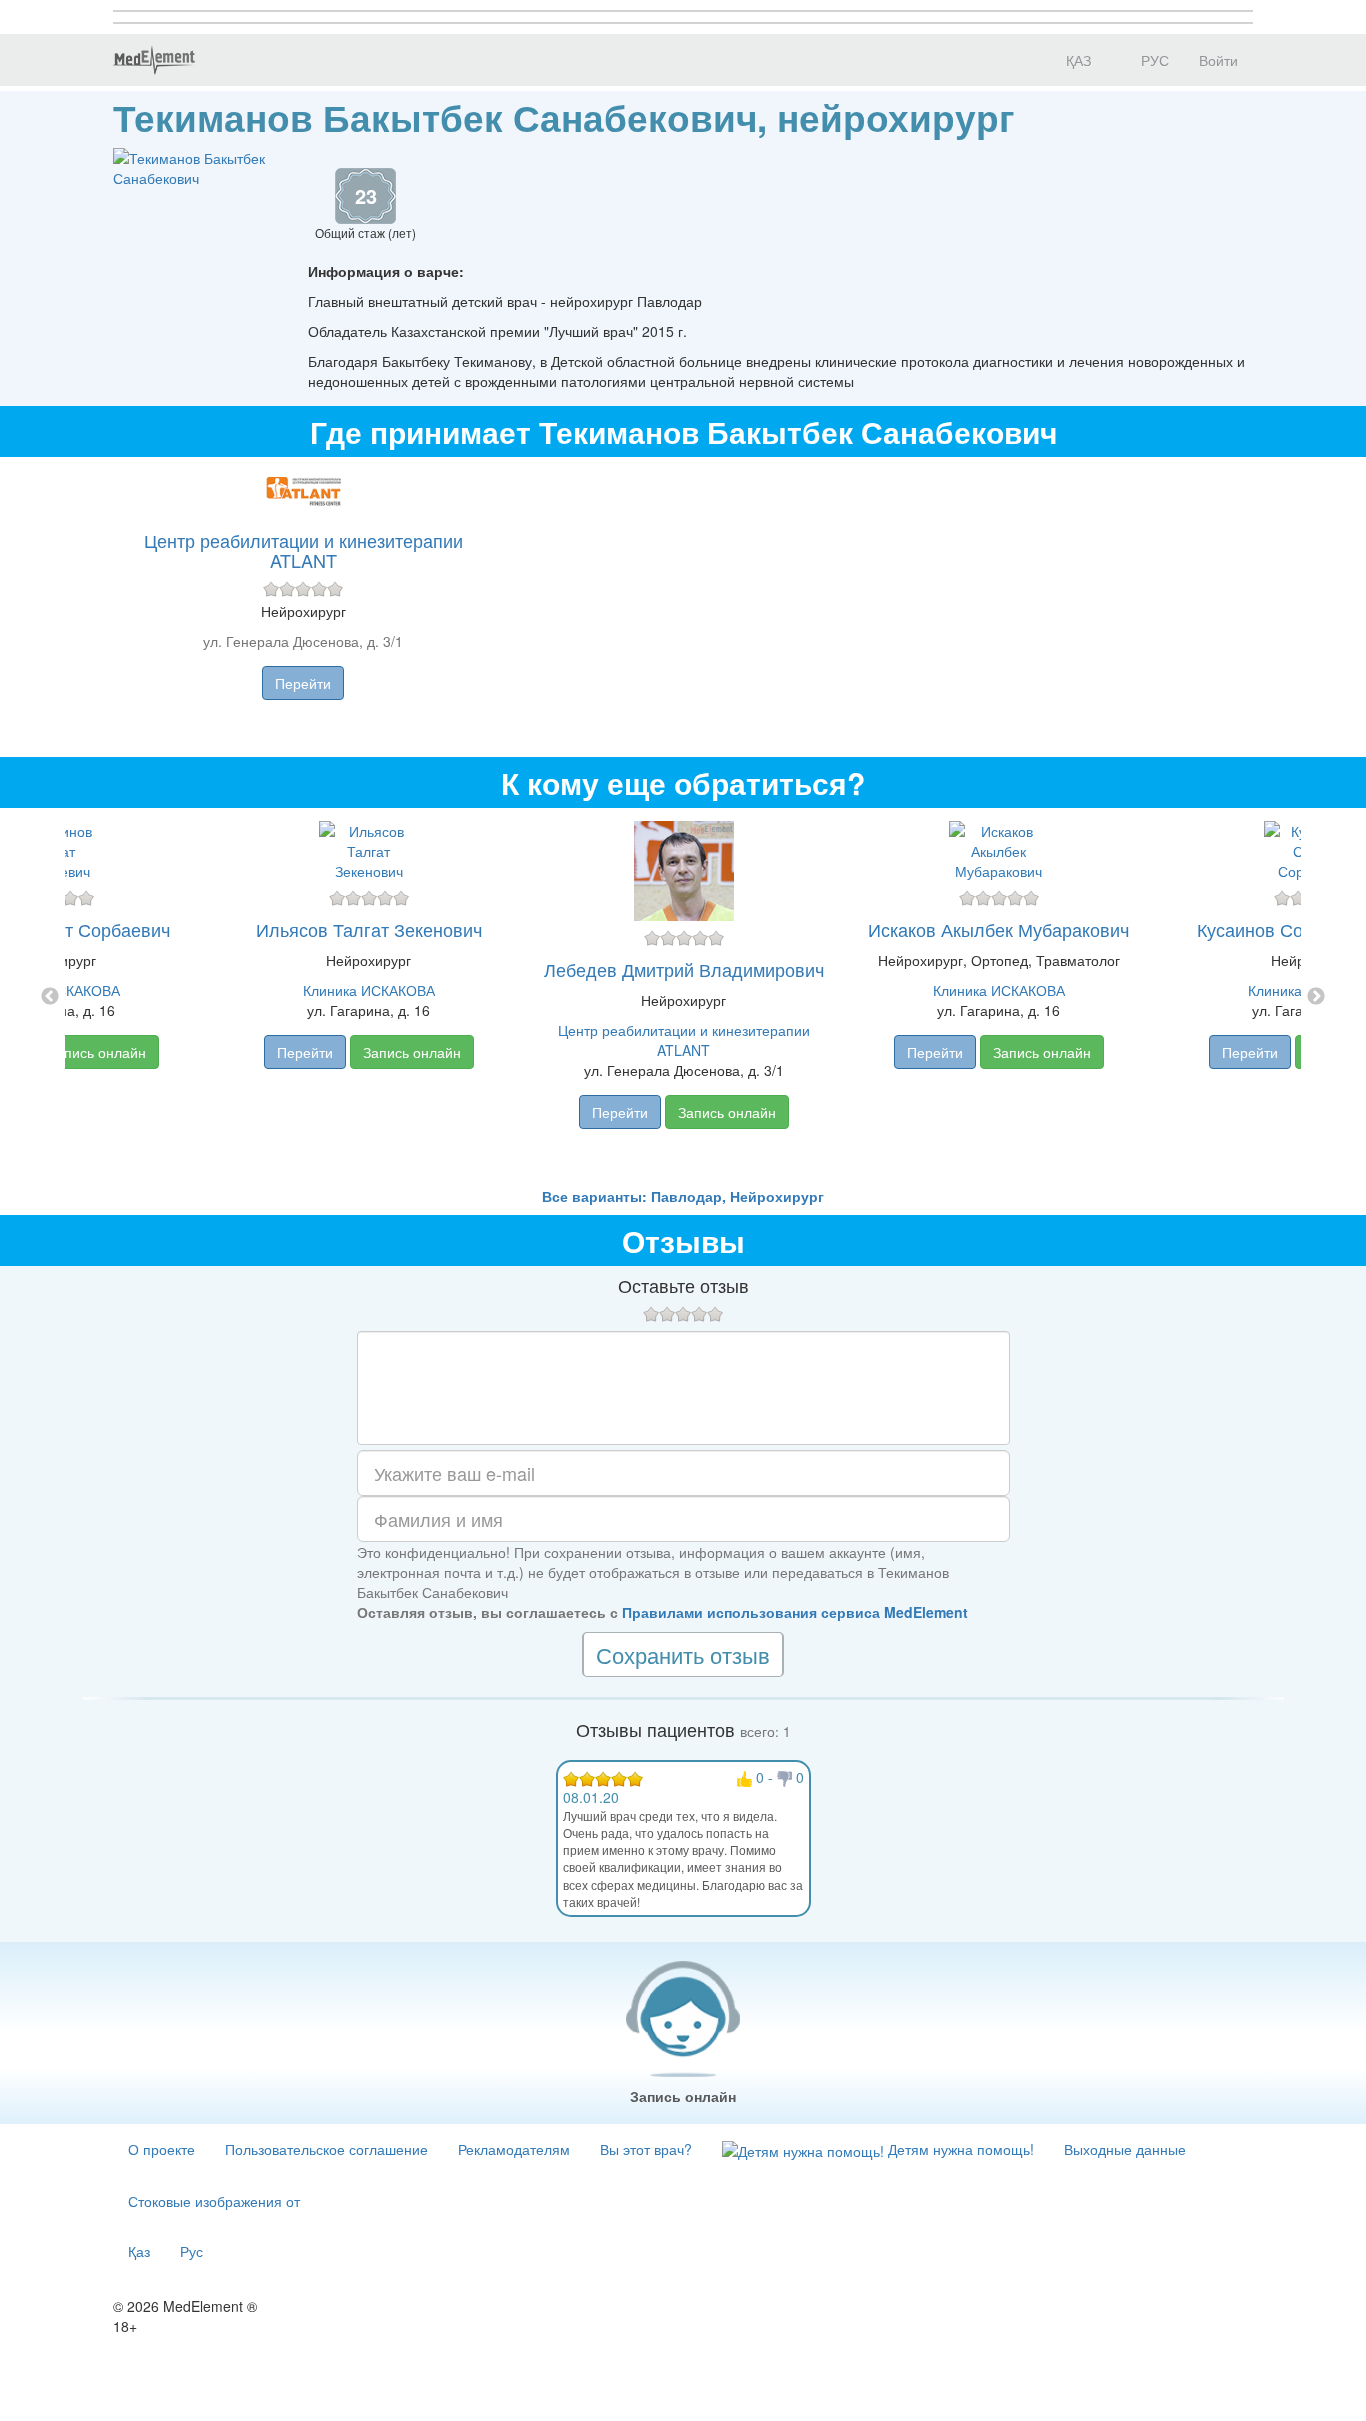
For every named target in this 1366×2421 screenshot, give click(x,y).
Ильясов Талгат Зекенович (369, 929)
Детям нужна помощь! (959, 2149)
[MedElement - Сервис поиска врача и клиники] (154, 60)
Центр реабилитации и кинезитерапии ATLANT (303, 550)
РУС (1153, 60)
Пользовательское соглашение (326, 2149)
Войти (1218, 60)
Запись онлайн (97, 1052)
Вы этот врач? (646, 2149)
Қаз (139, 2251)
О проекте (161, 2149)
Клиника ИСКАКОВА (369, 990)
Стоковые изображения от (214, 2201)
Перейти (303, 683)
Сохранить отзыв (683, 1654)
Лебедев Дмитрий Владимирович (684, 969)
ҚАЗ (1076, 60)
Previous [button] (50, 997)
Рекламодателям (514, 2149)
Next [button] (1316, 997)
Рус (191, 2251)
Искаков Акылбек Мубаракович (998, 929)
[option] (683, 997)
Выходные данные (1125, 2149)
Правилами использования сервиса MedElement (795, 1612)
